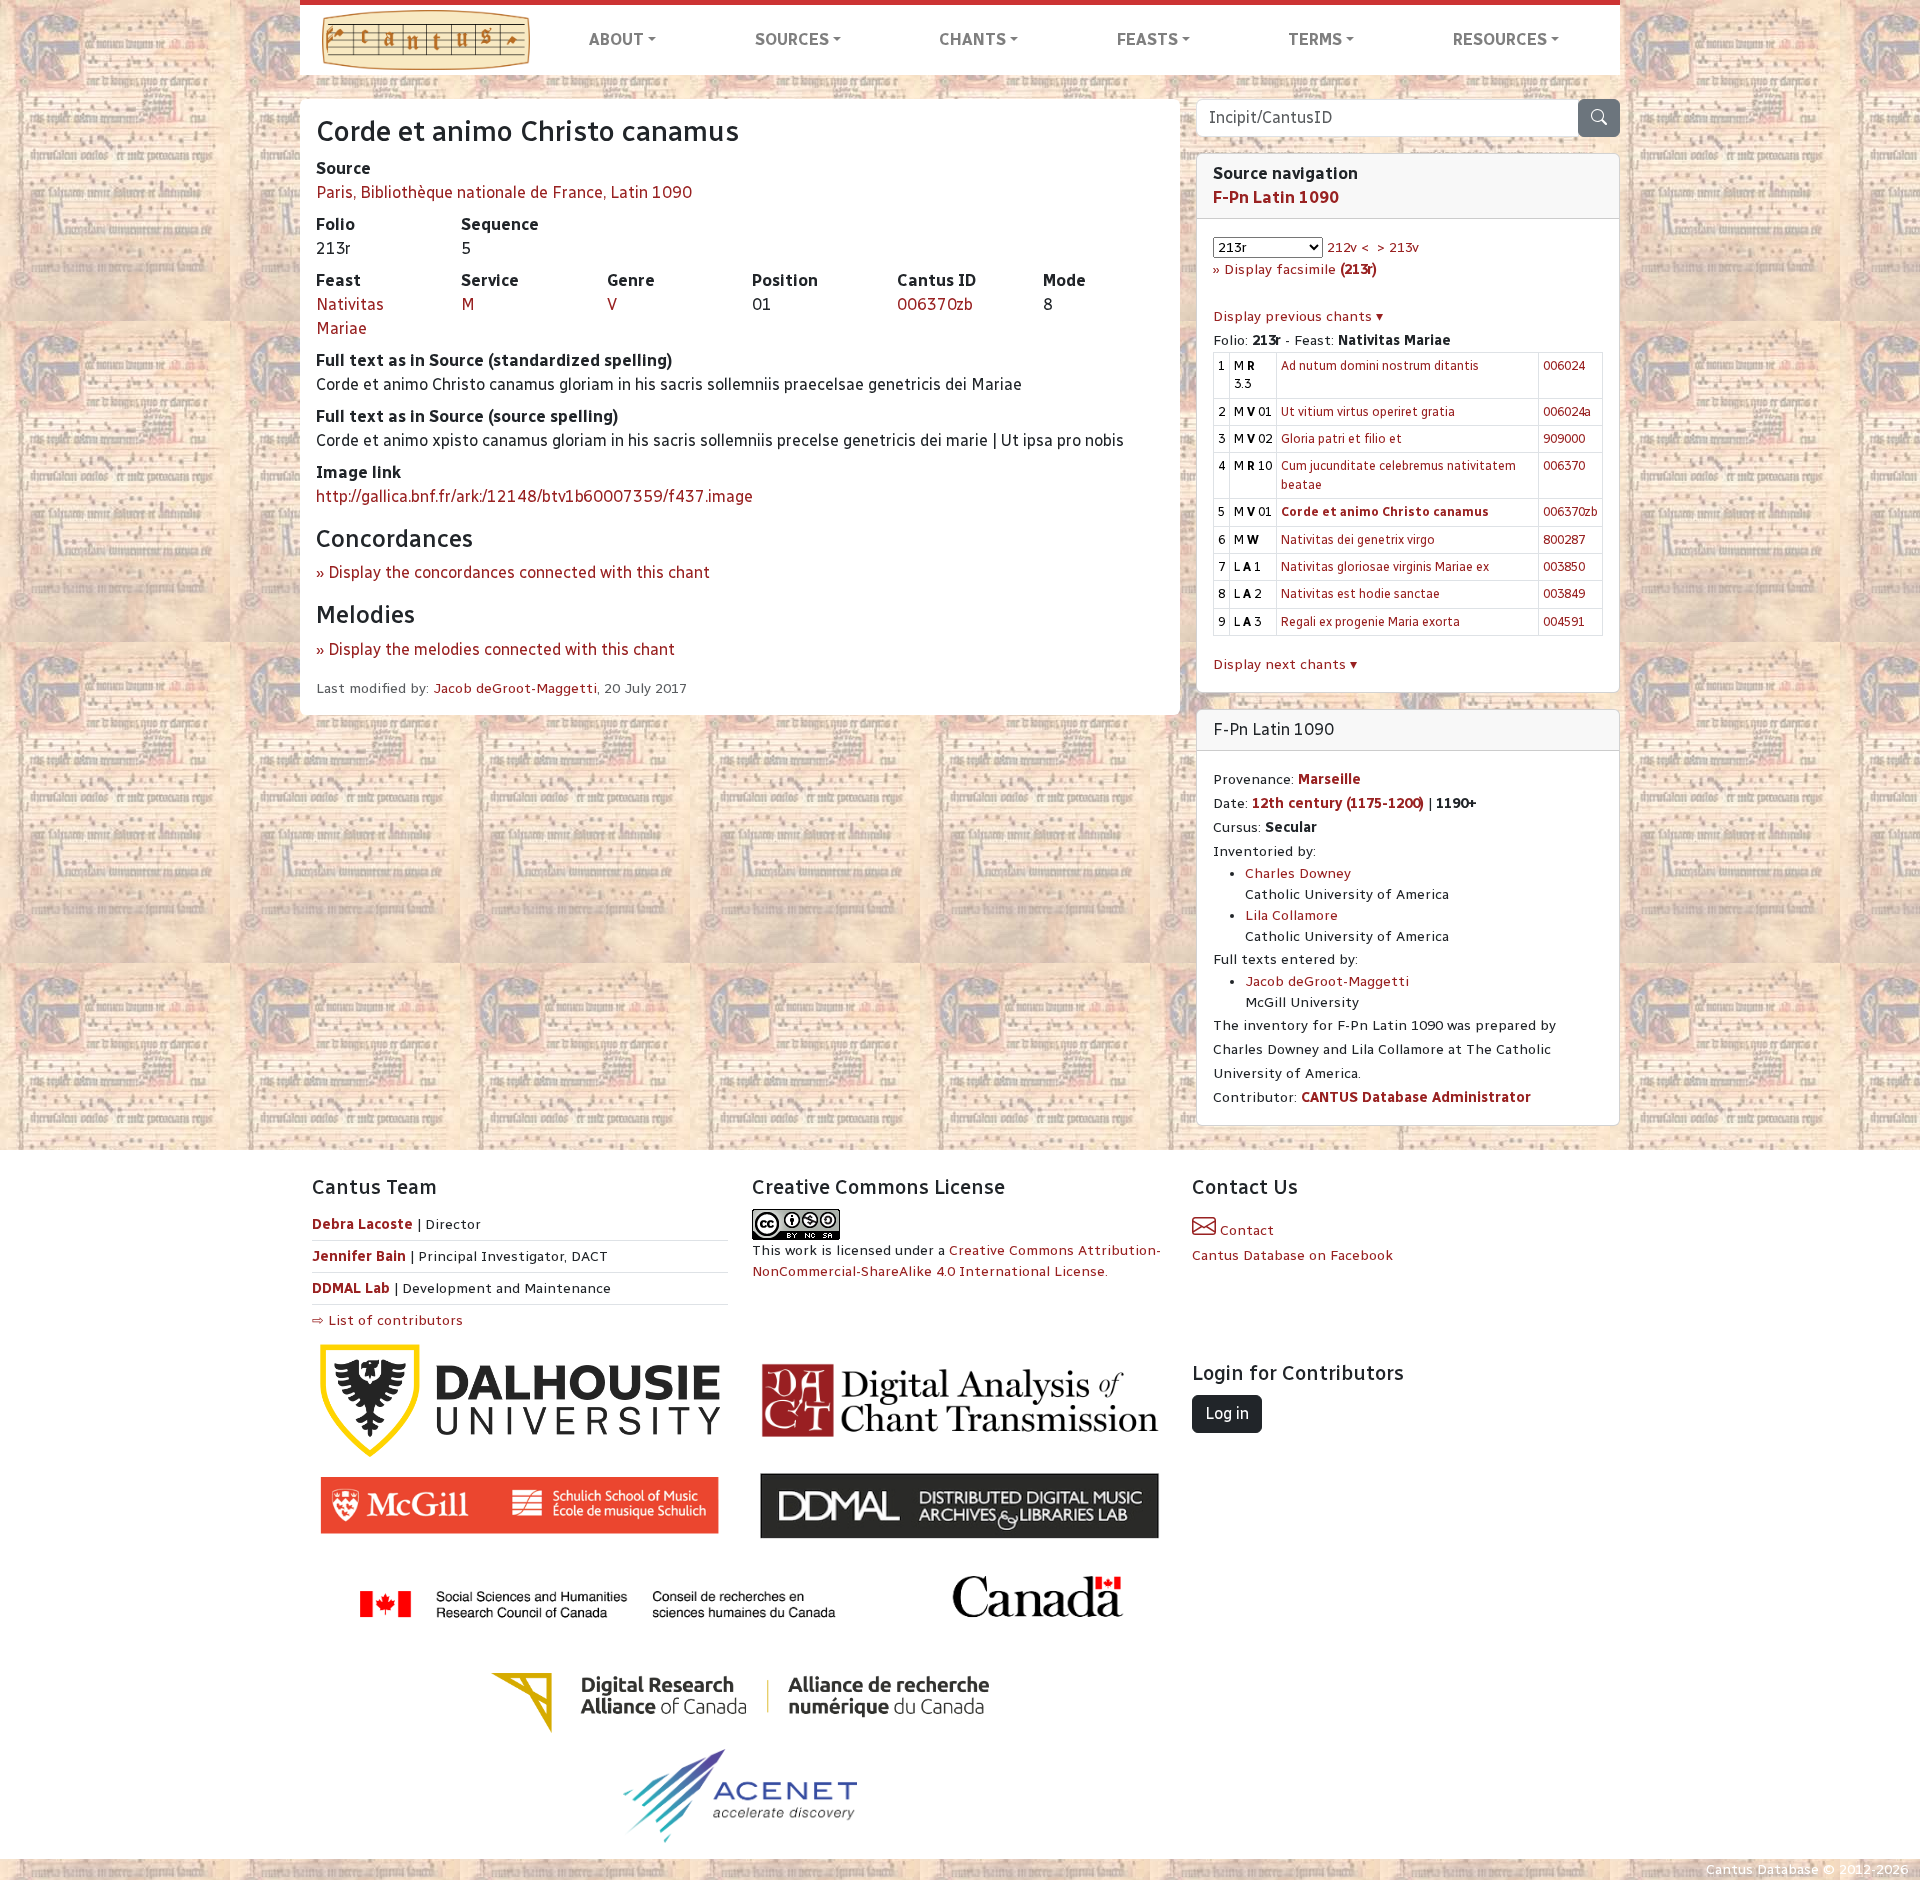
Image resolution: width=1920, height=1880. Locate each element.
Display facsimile (1300, 269)
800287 (1564, 539)
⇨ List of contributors (387, 1320)
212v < (1348, 247)
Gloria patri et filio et (1341, 438)
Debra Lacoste (362, 1224)
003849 (1564, 593)
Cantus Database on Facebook (1292, 1255)
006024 (1564, 365)
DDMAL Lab (351, 1288)
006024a (1567, 411)
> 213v (1398, 247)
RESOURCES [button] (1500, 39)
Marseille (1329, 779)
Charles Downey (1298, 873)
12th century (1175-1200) (1338, 803)
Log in (1227, 1413)
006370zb (935, 304)
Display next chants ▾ (1285, 664)
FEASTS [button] (1147, 39)
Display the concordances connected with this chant (519, 572)
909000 (1564, 438)
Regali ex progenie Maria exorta (1370, 621)
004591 (1564, 621)
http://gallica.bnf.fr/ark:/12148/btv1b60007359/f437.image (534, 496)
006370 (1564, 465)
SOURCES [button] (792, 39)
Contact (1245, 1230)
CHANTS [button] (972, 39)
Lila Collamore (1291, 915)
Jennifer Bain (361, 1256)
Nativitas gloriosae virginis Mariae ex (1385, 566)
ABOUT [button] (616, 39)
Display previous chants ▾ (1298, 316)
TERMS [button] (1315, 39)
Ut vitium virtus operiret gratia (1368, 411)
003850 (1564, 566)
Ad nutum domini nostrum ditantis (1380, 365)
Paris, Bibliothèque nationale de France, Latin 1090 (504, 192)
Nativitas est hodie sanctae (1360, 593)
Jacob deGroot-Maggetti (515, 688)
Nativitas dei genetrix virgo (1358, 539)
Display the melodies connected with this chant (501, 649)
